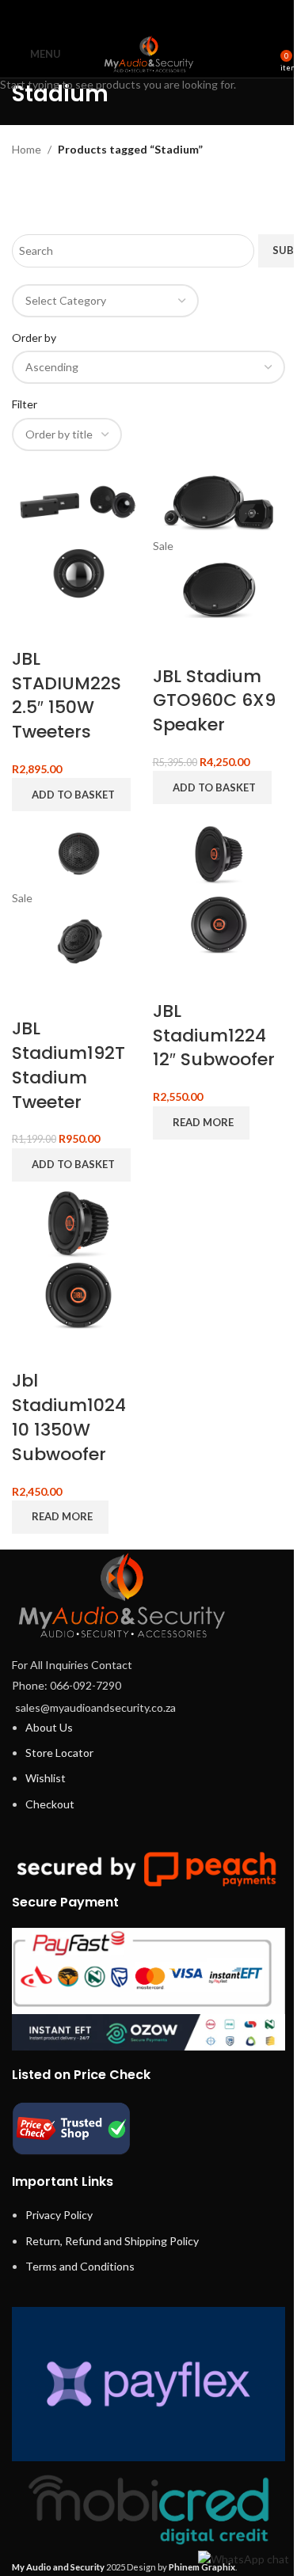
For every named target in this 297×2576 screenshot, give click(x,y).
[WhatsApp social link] (168, 15)
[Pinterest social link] (148, 15)
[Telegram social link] (188, 15)
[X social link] (129, 15)
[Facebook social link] (108, 15)
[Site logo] (149, 53)
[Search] (269, 54)
